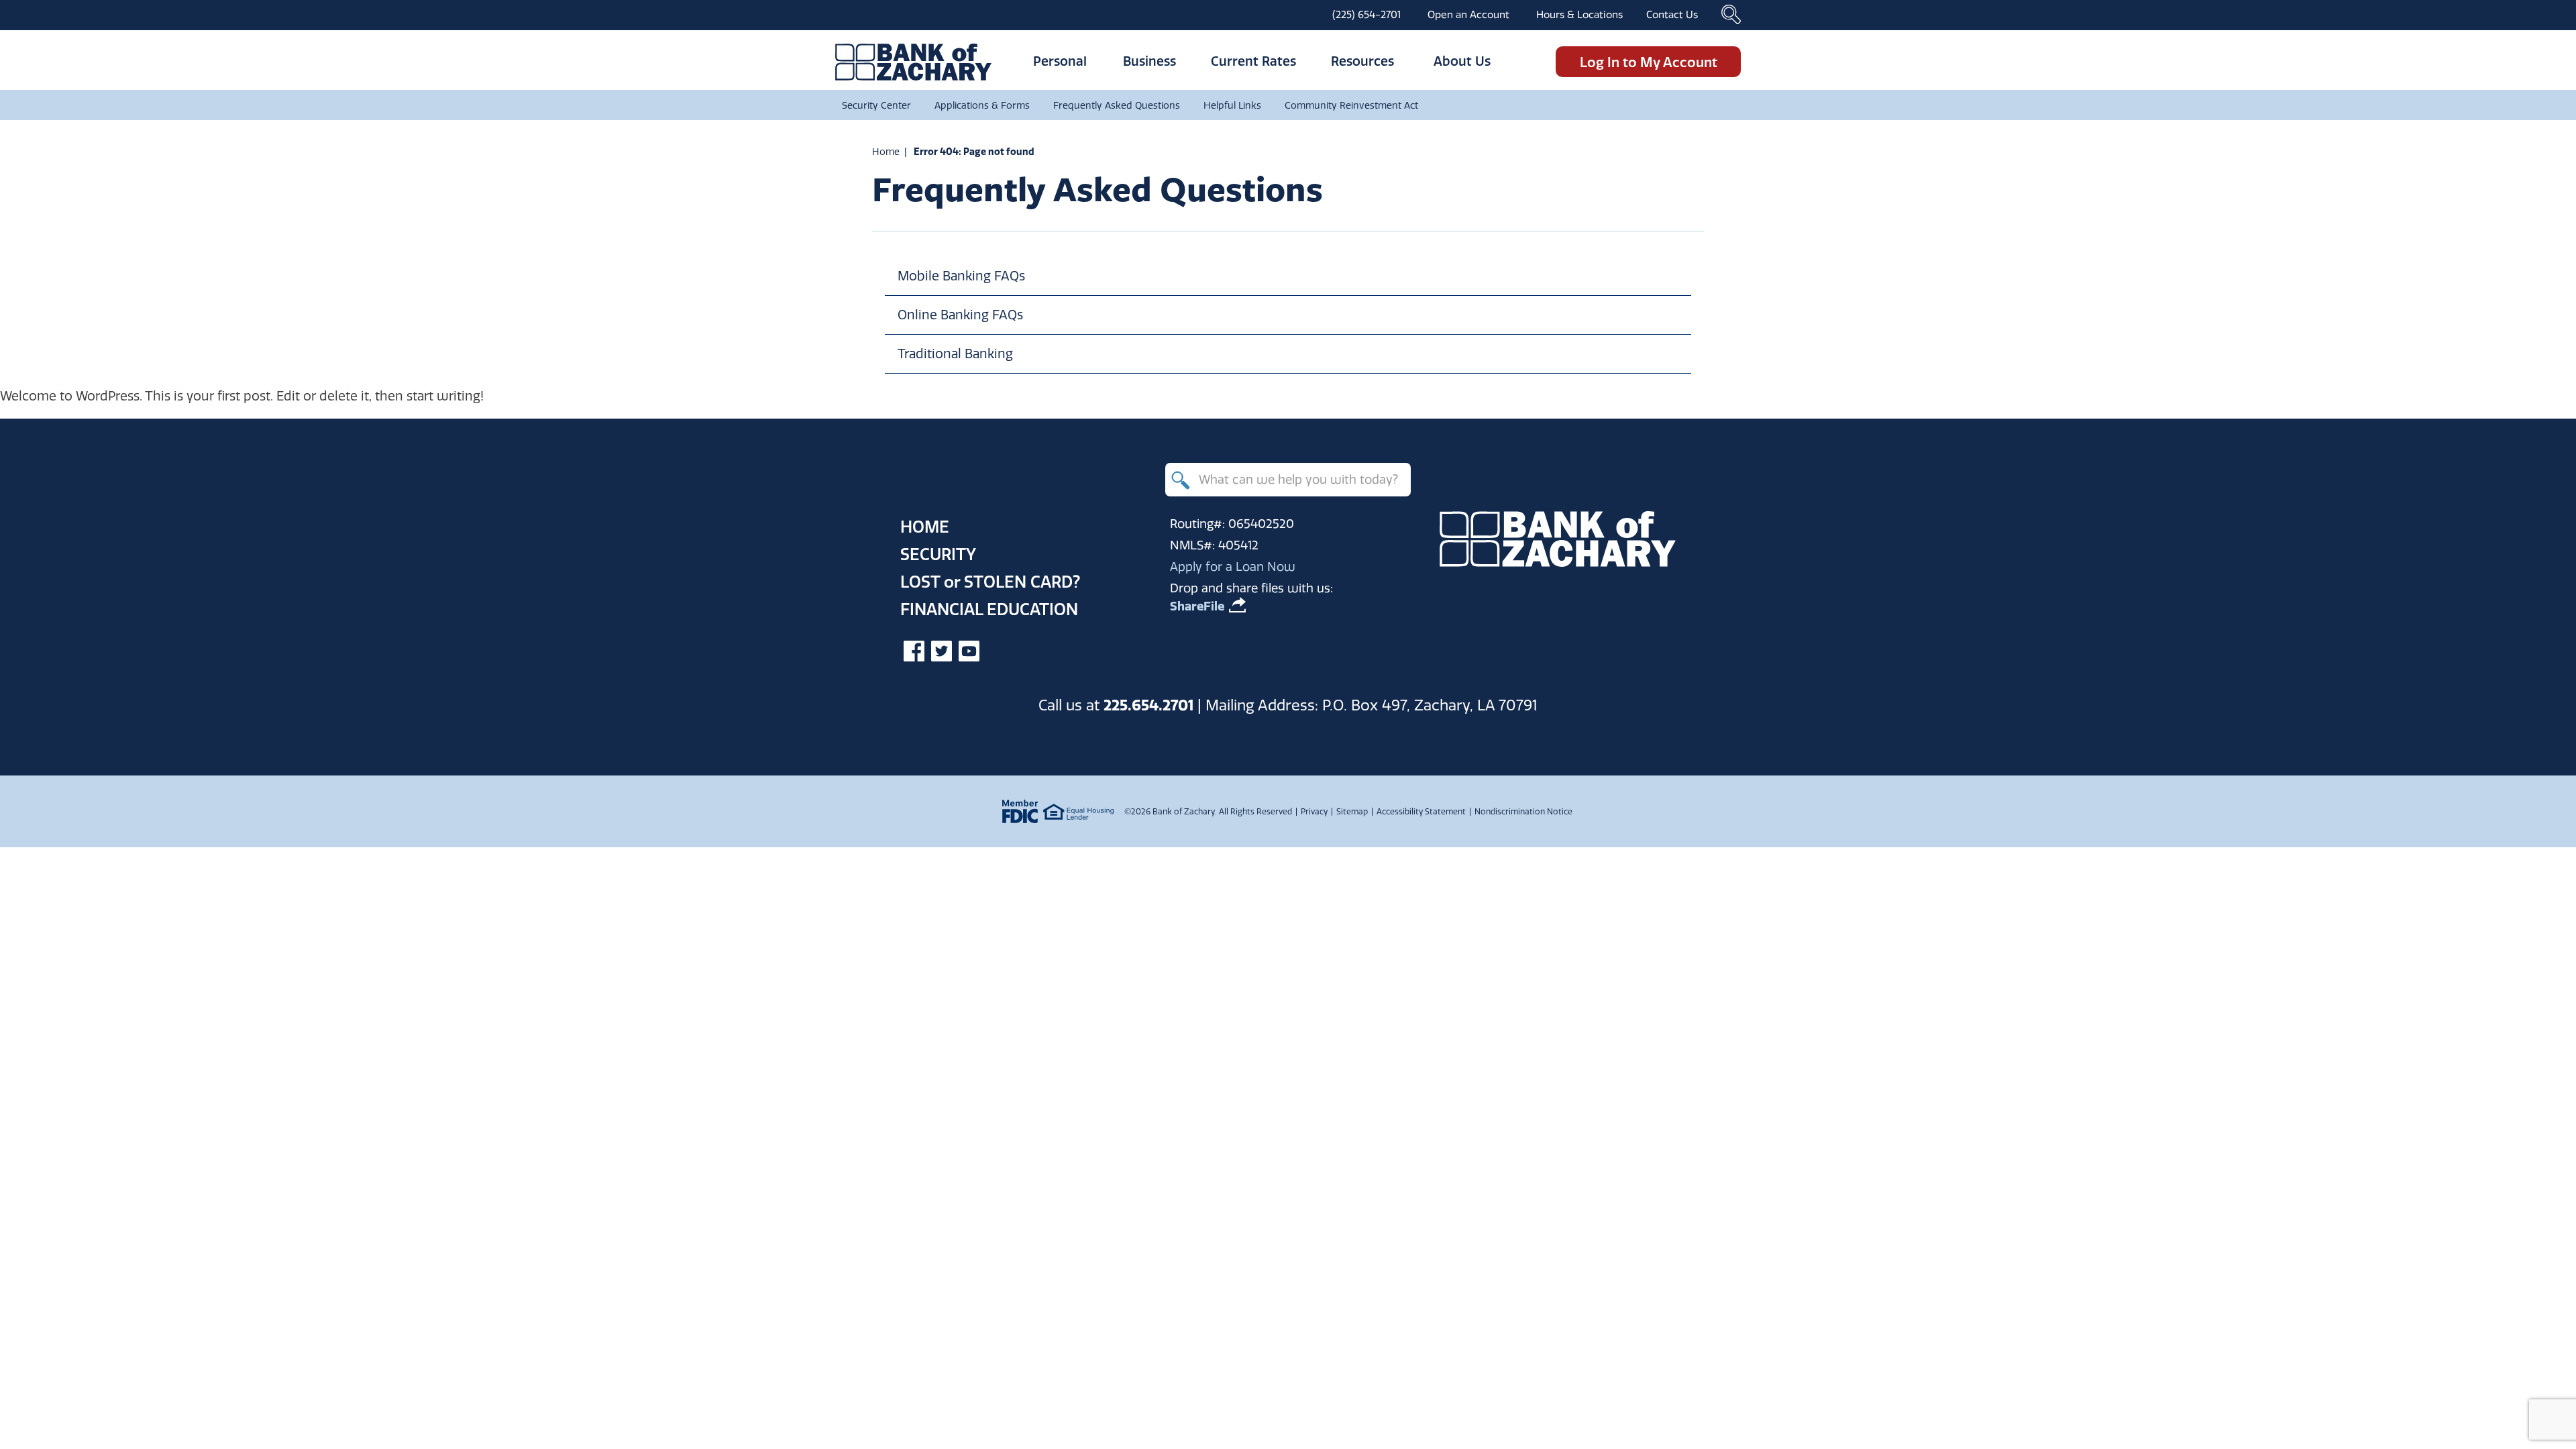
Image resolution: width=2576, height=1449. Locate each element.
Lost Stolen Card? (990, 582)
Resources (1362, 61)
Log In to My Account (1649, 62)
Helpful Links (1232, 105)
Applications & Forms (982, 105)
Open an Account (1468, 14)
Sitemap (1352, 811)
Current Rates (1253, 61)
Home (886, 152)
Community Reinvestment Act (1351, 105)
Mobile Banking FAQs (961, 276)
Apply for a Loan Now (1233, 567)
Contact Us (1672, 14)
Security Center (876, 105)
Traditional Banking (955, 354)
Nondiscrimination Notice (1523, 811)
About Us (1462, 61)
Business (1149, 61)
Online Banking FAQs (960, 315)
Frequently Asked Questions (1117, 105)
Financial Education (989, 609)
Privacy (1314, 811)
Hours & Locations (1579, 14)
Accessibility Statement (1421, 811)
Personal (1060, 61)
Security (938, 554)
